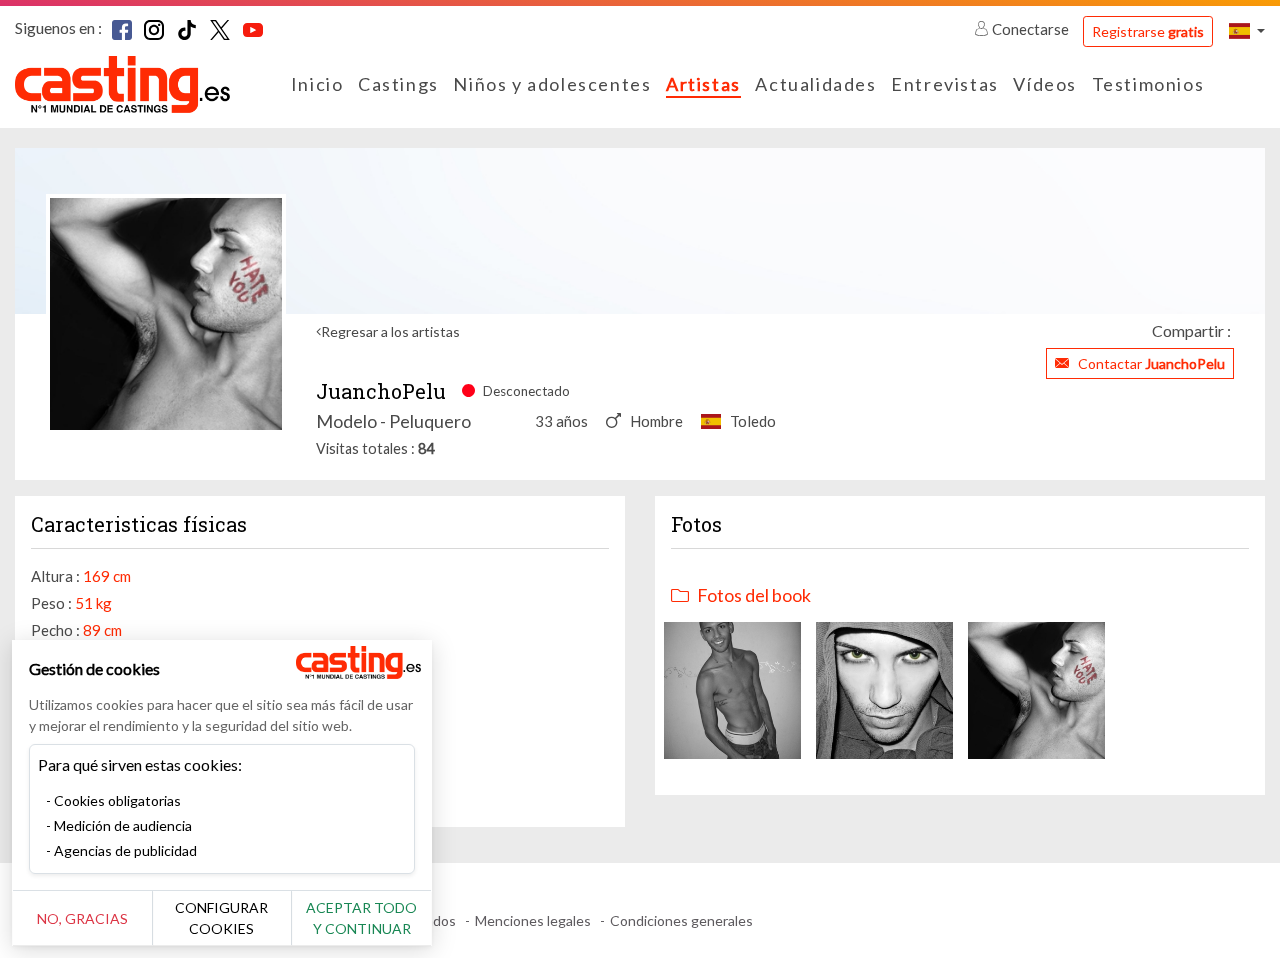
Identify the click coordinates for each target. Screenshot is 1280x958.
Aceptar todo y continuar (361, 918)
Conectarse (1030, 29)
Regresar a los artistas (390, 331)
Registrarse (1148, 31)
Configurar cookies (221, 918)
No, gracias (82, 918)
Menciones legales (533, 920)
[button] (1247, 30)
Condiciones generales (681, 920)
